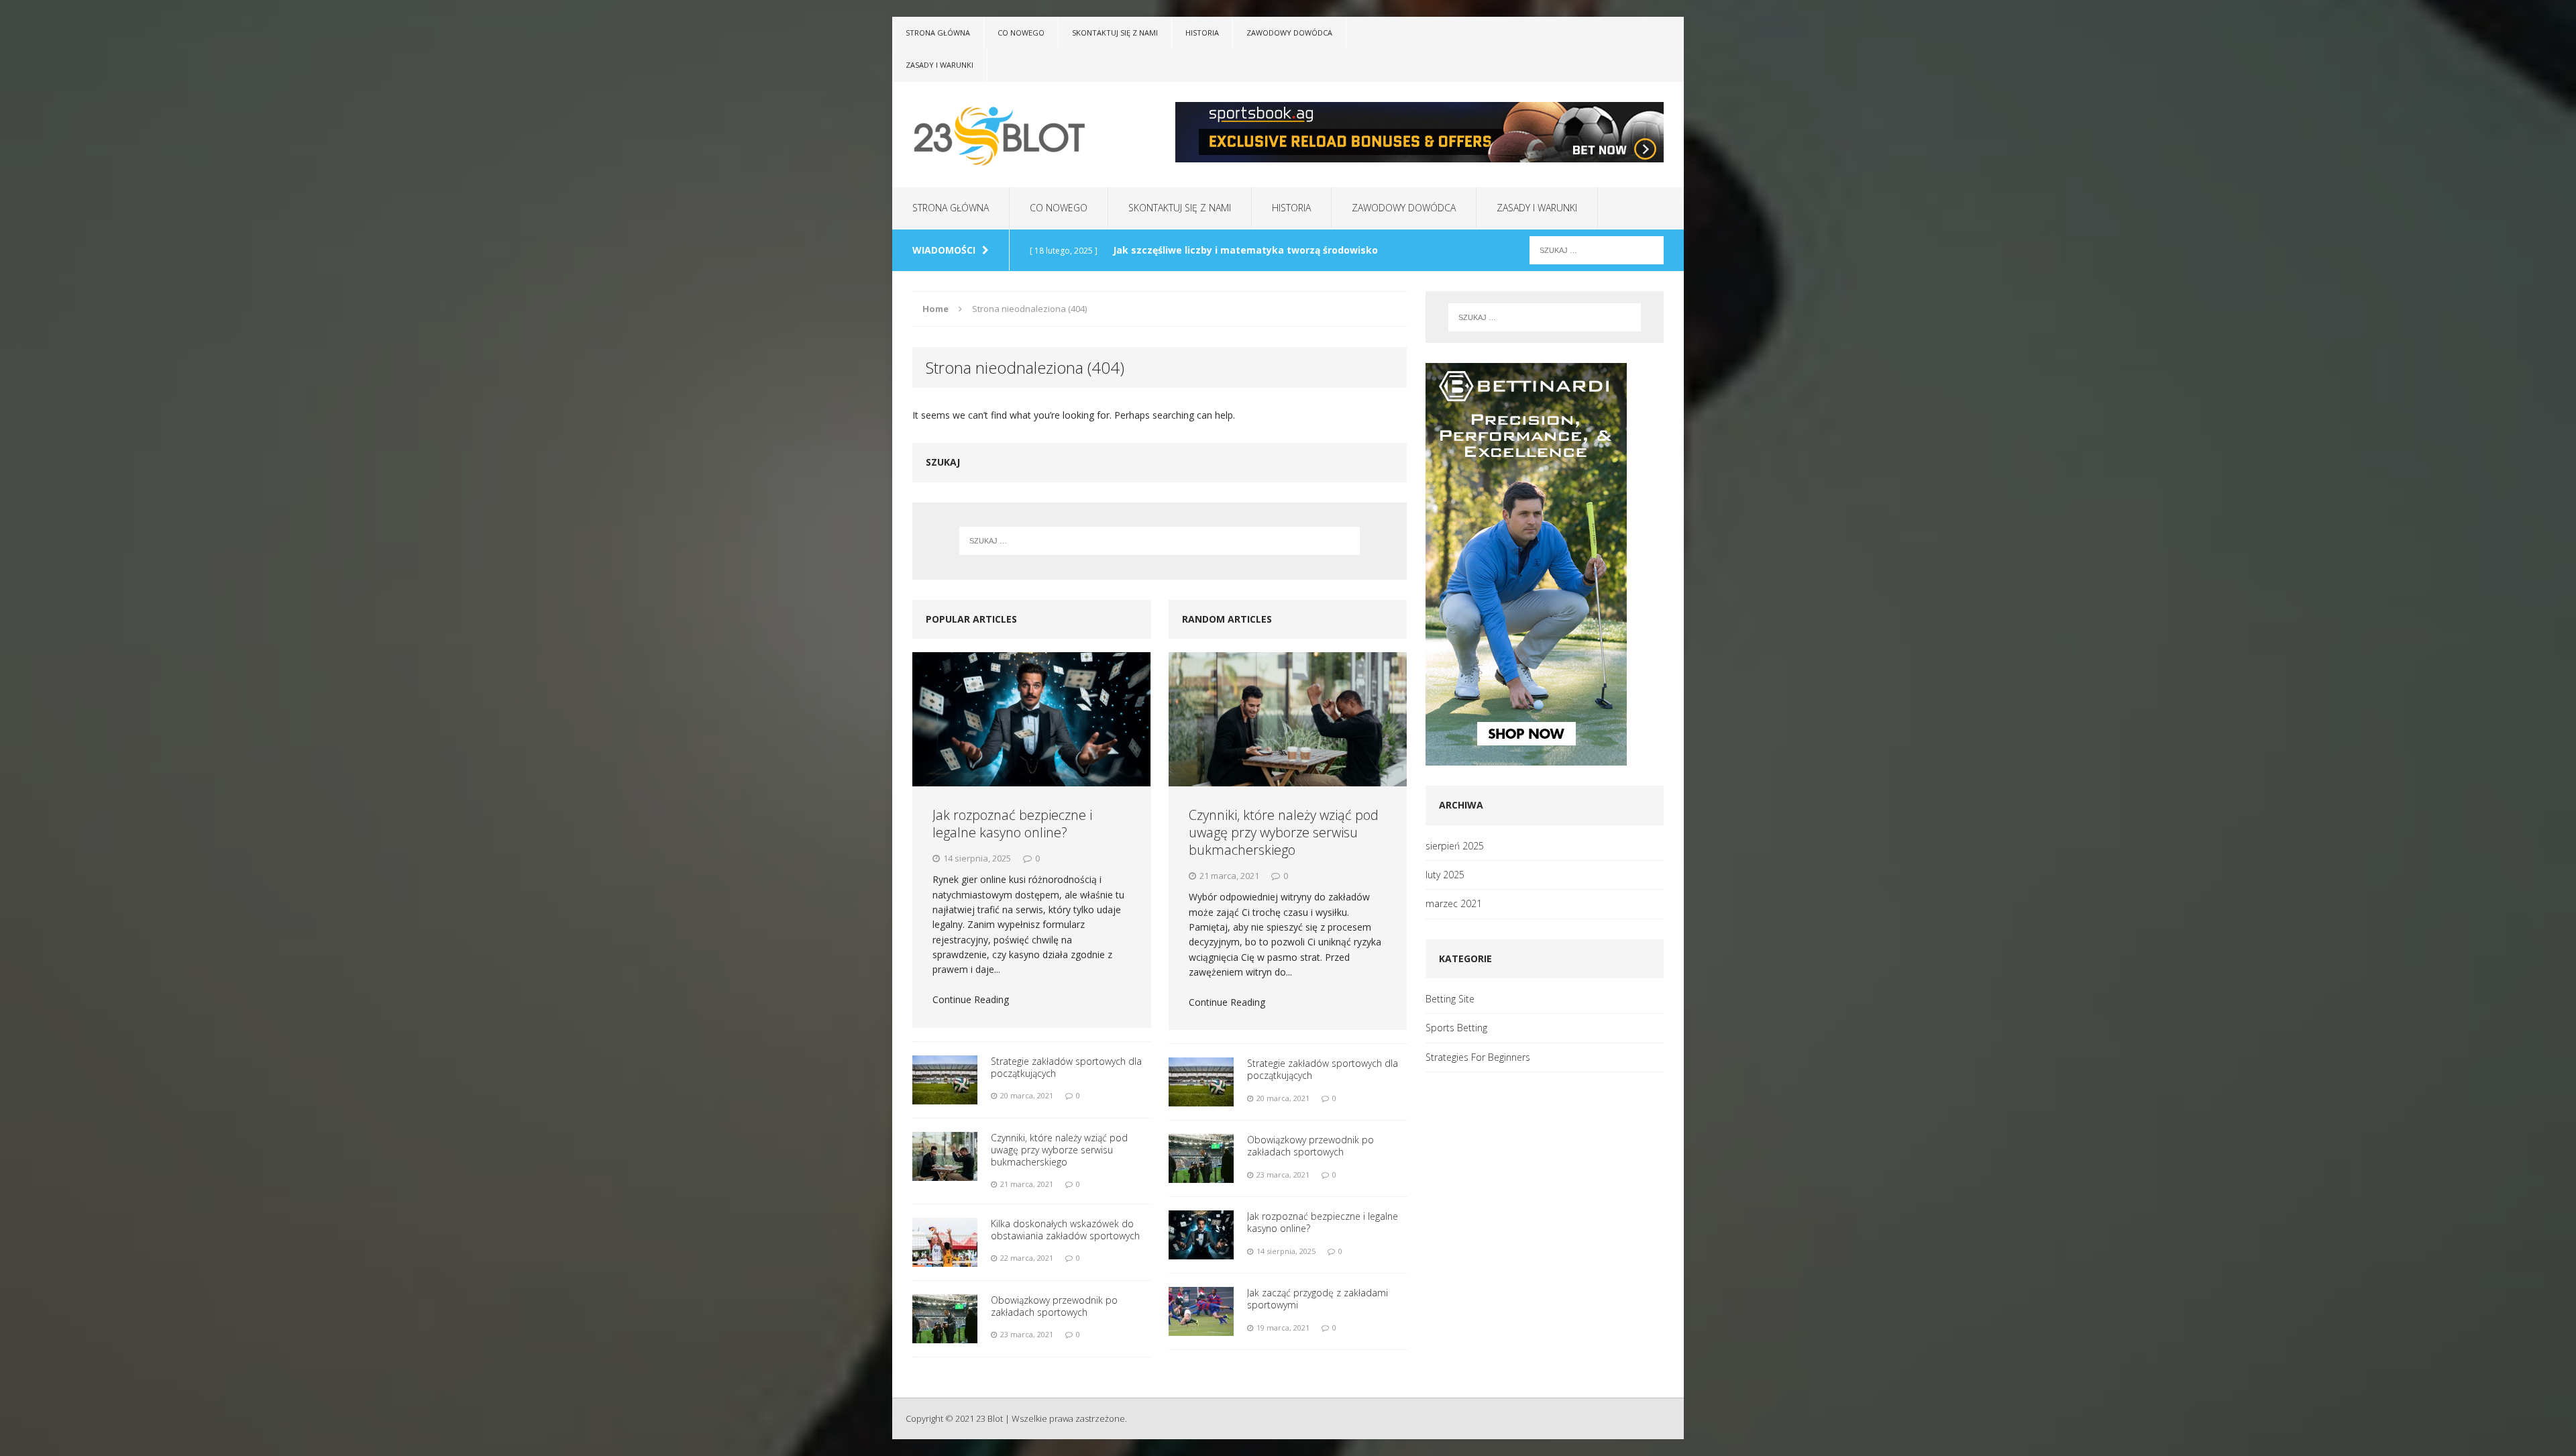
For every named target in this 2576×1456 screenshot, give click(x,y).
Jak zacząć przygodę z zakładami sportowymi (1318, 1299)
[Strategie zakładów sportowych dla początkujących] (945, 1079)
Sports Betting (1456, 1028)
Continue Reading (971, 999)
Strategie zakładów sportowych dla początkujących (1066, 1067)
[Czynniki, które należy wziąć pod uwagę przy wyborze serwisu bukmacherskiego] (945, 1155)
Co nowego (1021, 33)
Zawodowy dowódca (1289, 33)
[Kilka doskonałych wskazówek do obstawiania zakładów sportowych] (945, 1241)
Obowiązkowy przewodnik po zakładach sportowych (1054, 1306)
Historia (1202, 33)
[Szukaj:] (1597, 249)
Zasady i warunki (940, 65)
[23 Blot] (1018, 135)
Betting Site (1450, 999)
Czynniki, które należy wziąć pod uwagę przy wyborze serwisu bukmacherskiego (1059, 1150)
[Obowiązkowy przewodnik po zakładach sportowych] (945, 1317)
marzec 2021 (1454, 903)
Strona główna (938, 33)
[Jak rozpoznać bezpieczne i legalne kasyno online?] (1031, 718)
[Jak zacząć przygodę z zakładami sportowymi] (1201, 1311)
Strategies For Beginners (1478, 1057)
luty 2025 (1445, 875)
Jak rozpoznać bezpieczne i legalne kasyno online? (1012, 824)
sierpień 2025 (1455, 846)
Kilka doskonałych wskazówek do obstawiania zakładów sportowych (1065, 1230)
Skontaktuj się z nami (1115, 33)
